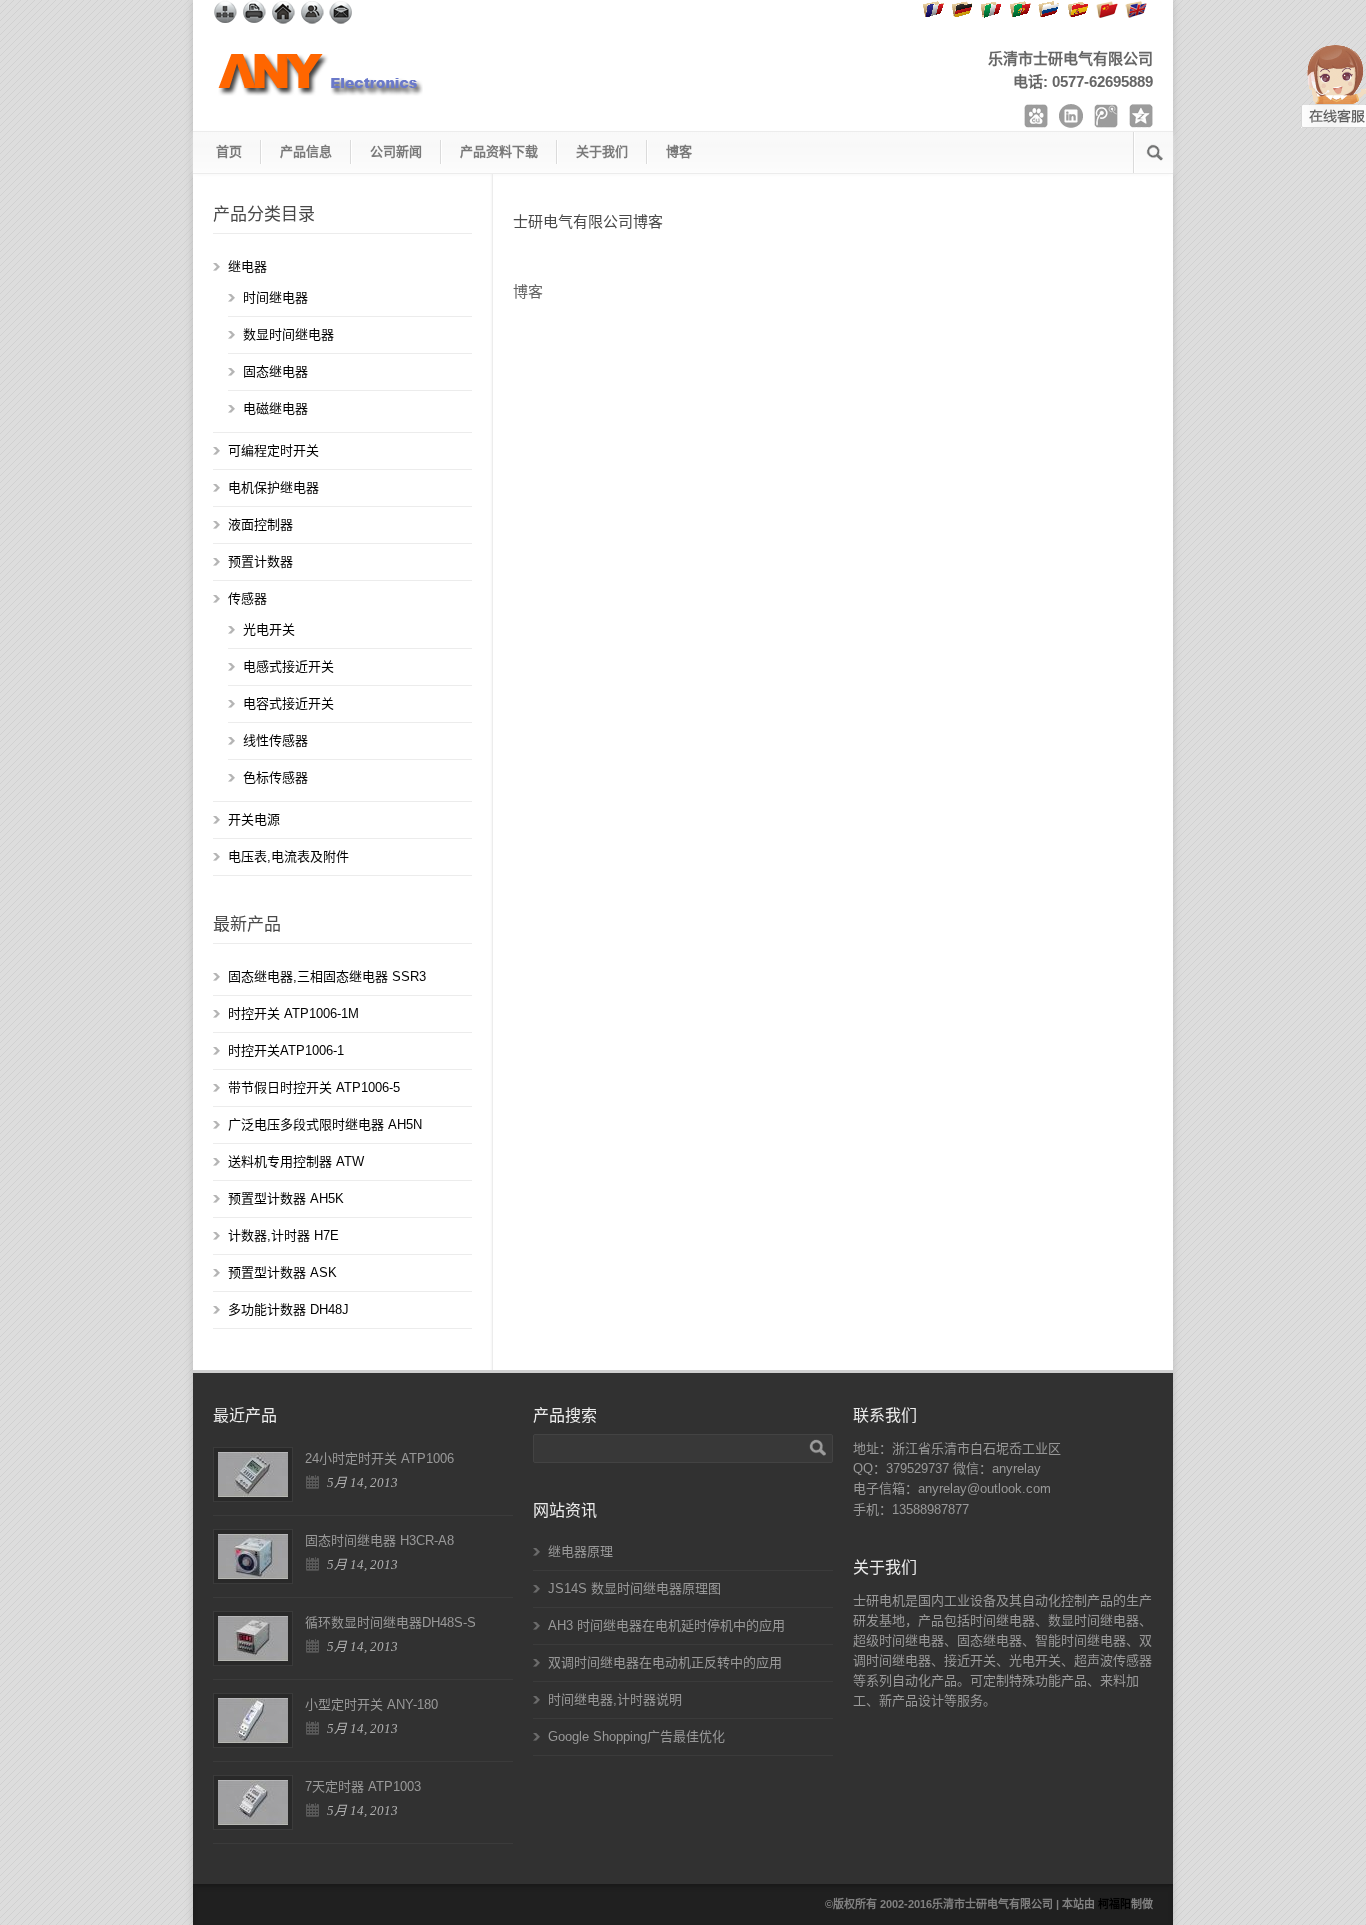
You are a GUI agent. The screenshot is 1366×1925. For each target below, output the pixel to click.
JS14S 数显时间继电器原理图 (634, 1588)
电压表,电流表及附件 (288, 856)
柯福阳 (1114, 1904)
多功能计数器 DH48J (288, 1309)
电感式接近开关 (288, 666)
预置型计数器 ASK (282, 1272)
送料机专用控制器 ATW (296, 1161)
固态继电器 (275, 371)
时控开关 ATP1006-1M (293, 1013)
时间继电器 (275, 297)
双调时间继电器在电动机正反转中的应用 (665, 1662)
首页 (229, 151)
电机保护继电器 (273, 487)
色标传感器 (275, 777)
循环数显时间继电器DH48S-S (390, 1622)
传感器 (247, 598)
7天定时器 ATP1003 (363, 1786)
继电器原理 (580, 1551)
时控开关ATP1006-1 (286, 1050)
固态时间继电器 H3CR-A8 (379, 1540)
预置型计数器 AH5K (286, 1198)
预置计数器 (260, 561)
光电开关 (269, 629)
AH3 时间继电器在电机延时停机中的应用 (666, 1625)
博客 (679, 151)
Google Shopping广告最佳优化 (636, 1736)
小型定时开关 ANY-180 (371, 1704)
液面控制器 (260, 524)
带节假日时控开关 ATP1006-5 (314, 1087)
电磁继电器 (275, 408)
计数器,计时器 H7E (283, 1235)
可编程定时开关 (273, 450)
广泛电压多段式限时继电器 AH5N (325, 1124)
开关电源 (254, 819)
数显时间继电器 (288, 334)
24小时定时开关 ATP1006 (379, 1458)
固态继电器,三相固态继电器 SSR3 (327, 976)
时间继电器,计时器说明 (615, 1699)
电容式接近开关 (288, 703)
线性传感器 (275, 740)
